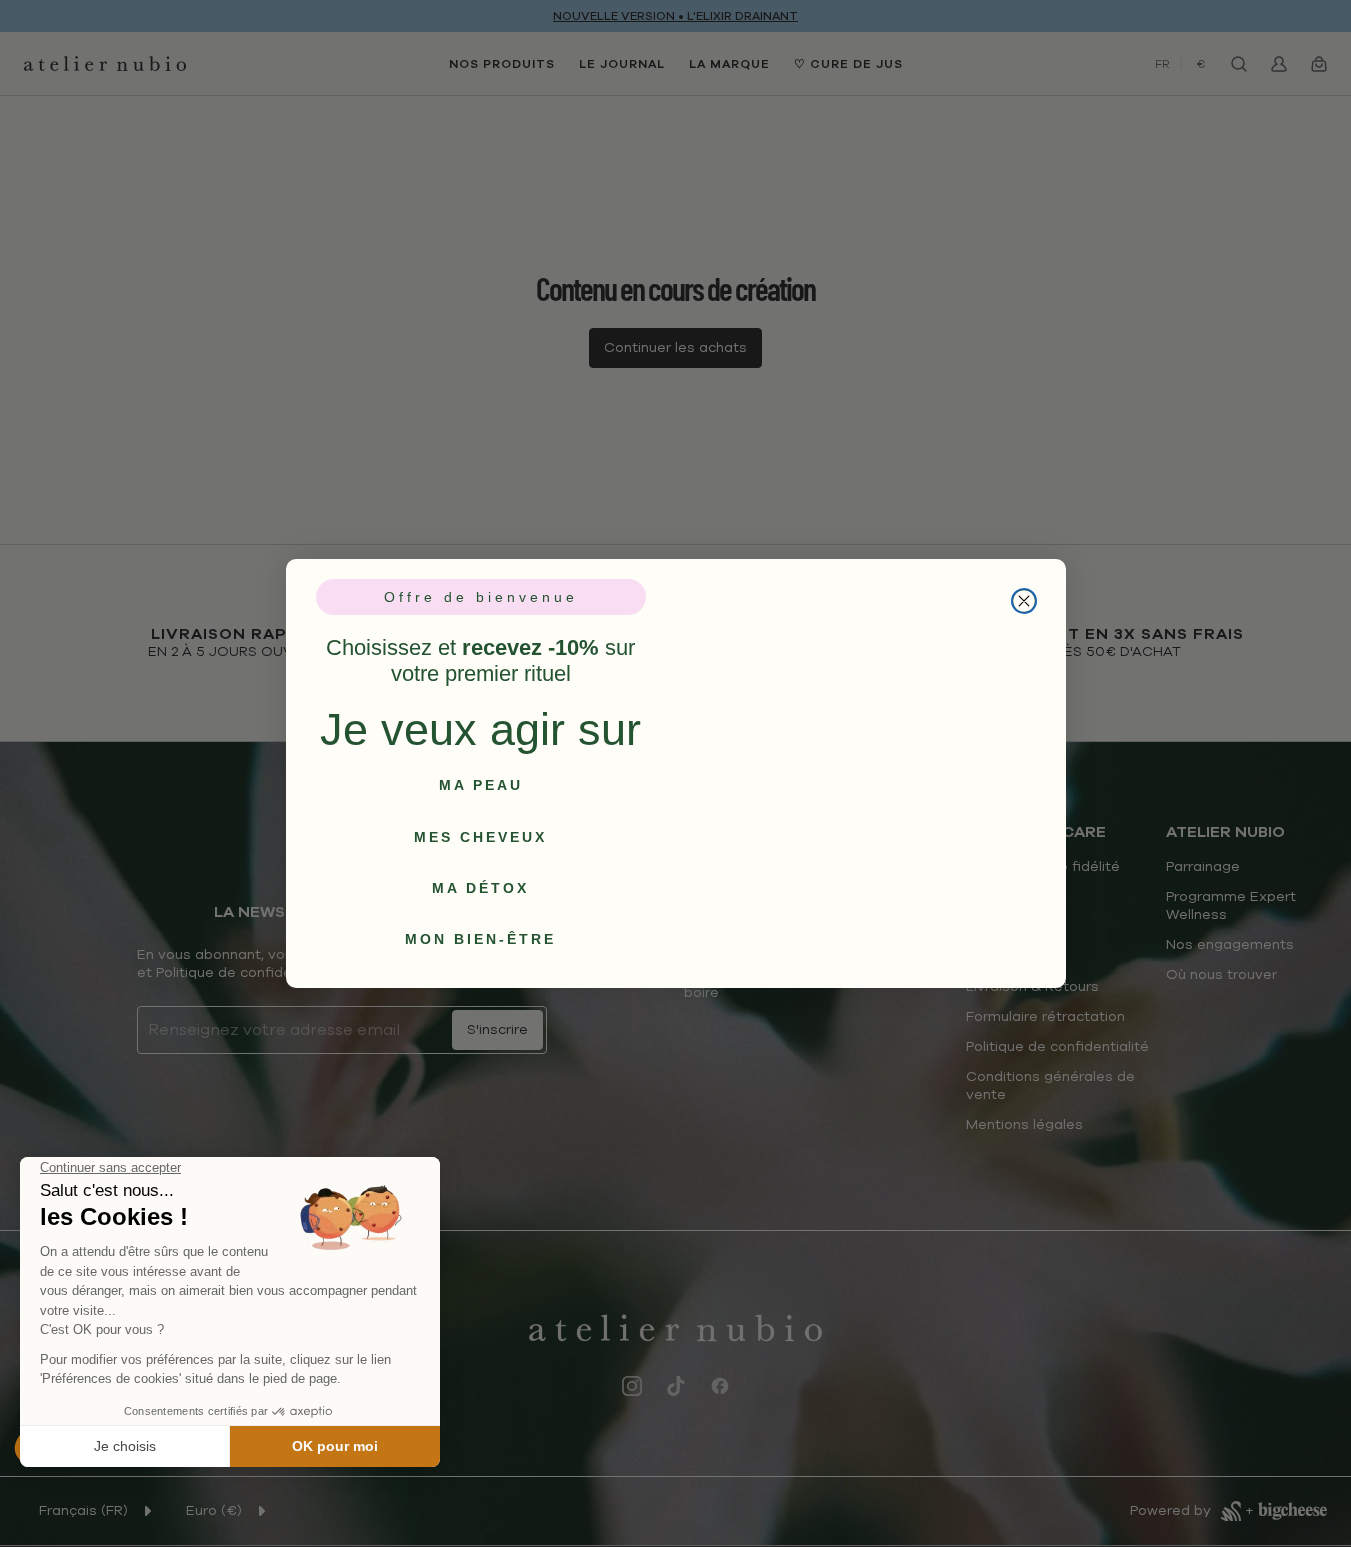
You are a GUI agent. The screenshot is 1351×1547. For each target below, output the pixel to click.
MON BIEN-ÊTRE (480, 939)
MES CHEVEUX (480, 837)
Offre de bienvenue (481, 597)
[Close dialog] (1024, 577)
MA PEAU (481, 785)
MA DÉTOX (480, 888)
